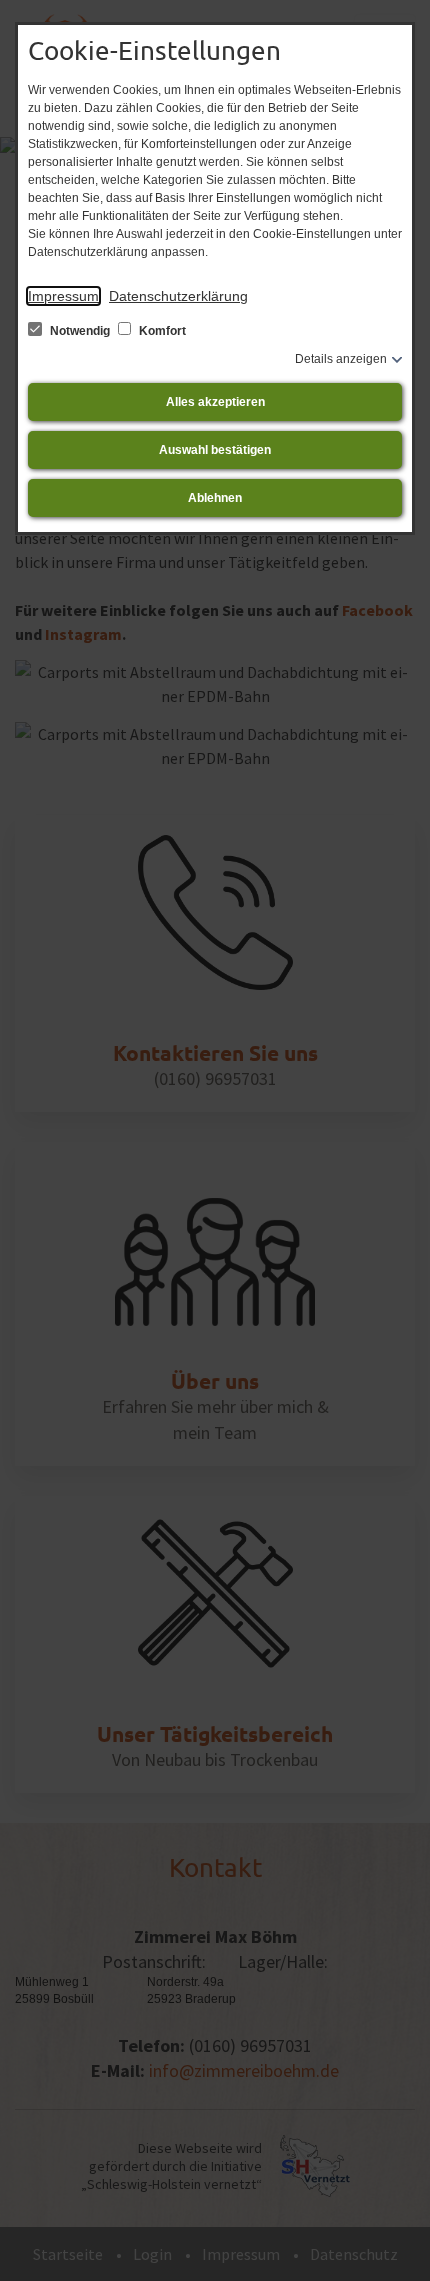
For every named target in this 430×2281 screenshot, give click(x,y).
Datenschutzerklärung (178, 296)
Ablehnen (215, 498)
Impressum (63, 296)
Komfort (161, 331)
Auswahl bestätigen (215, 450)
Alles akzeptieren (215, 402)
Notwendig (80, 331)
